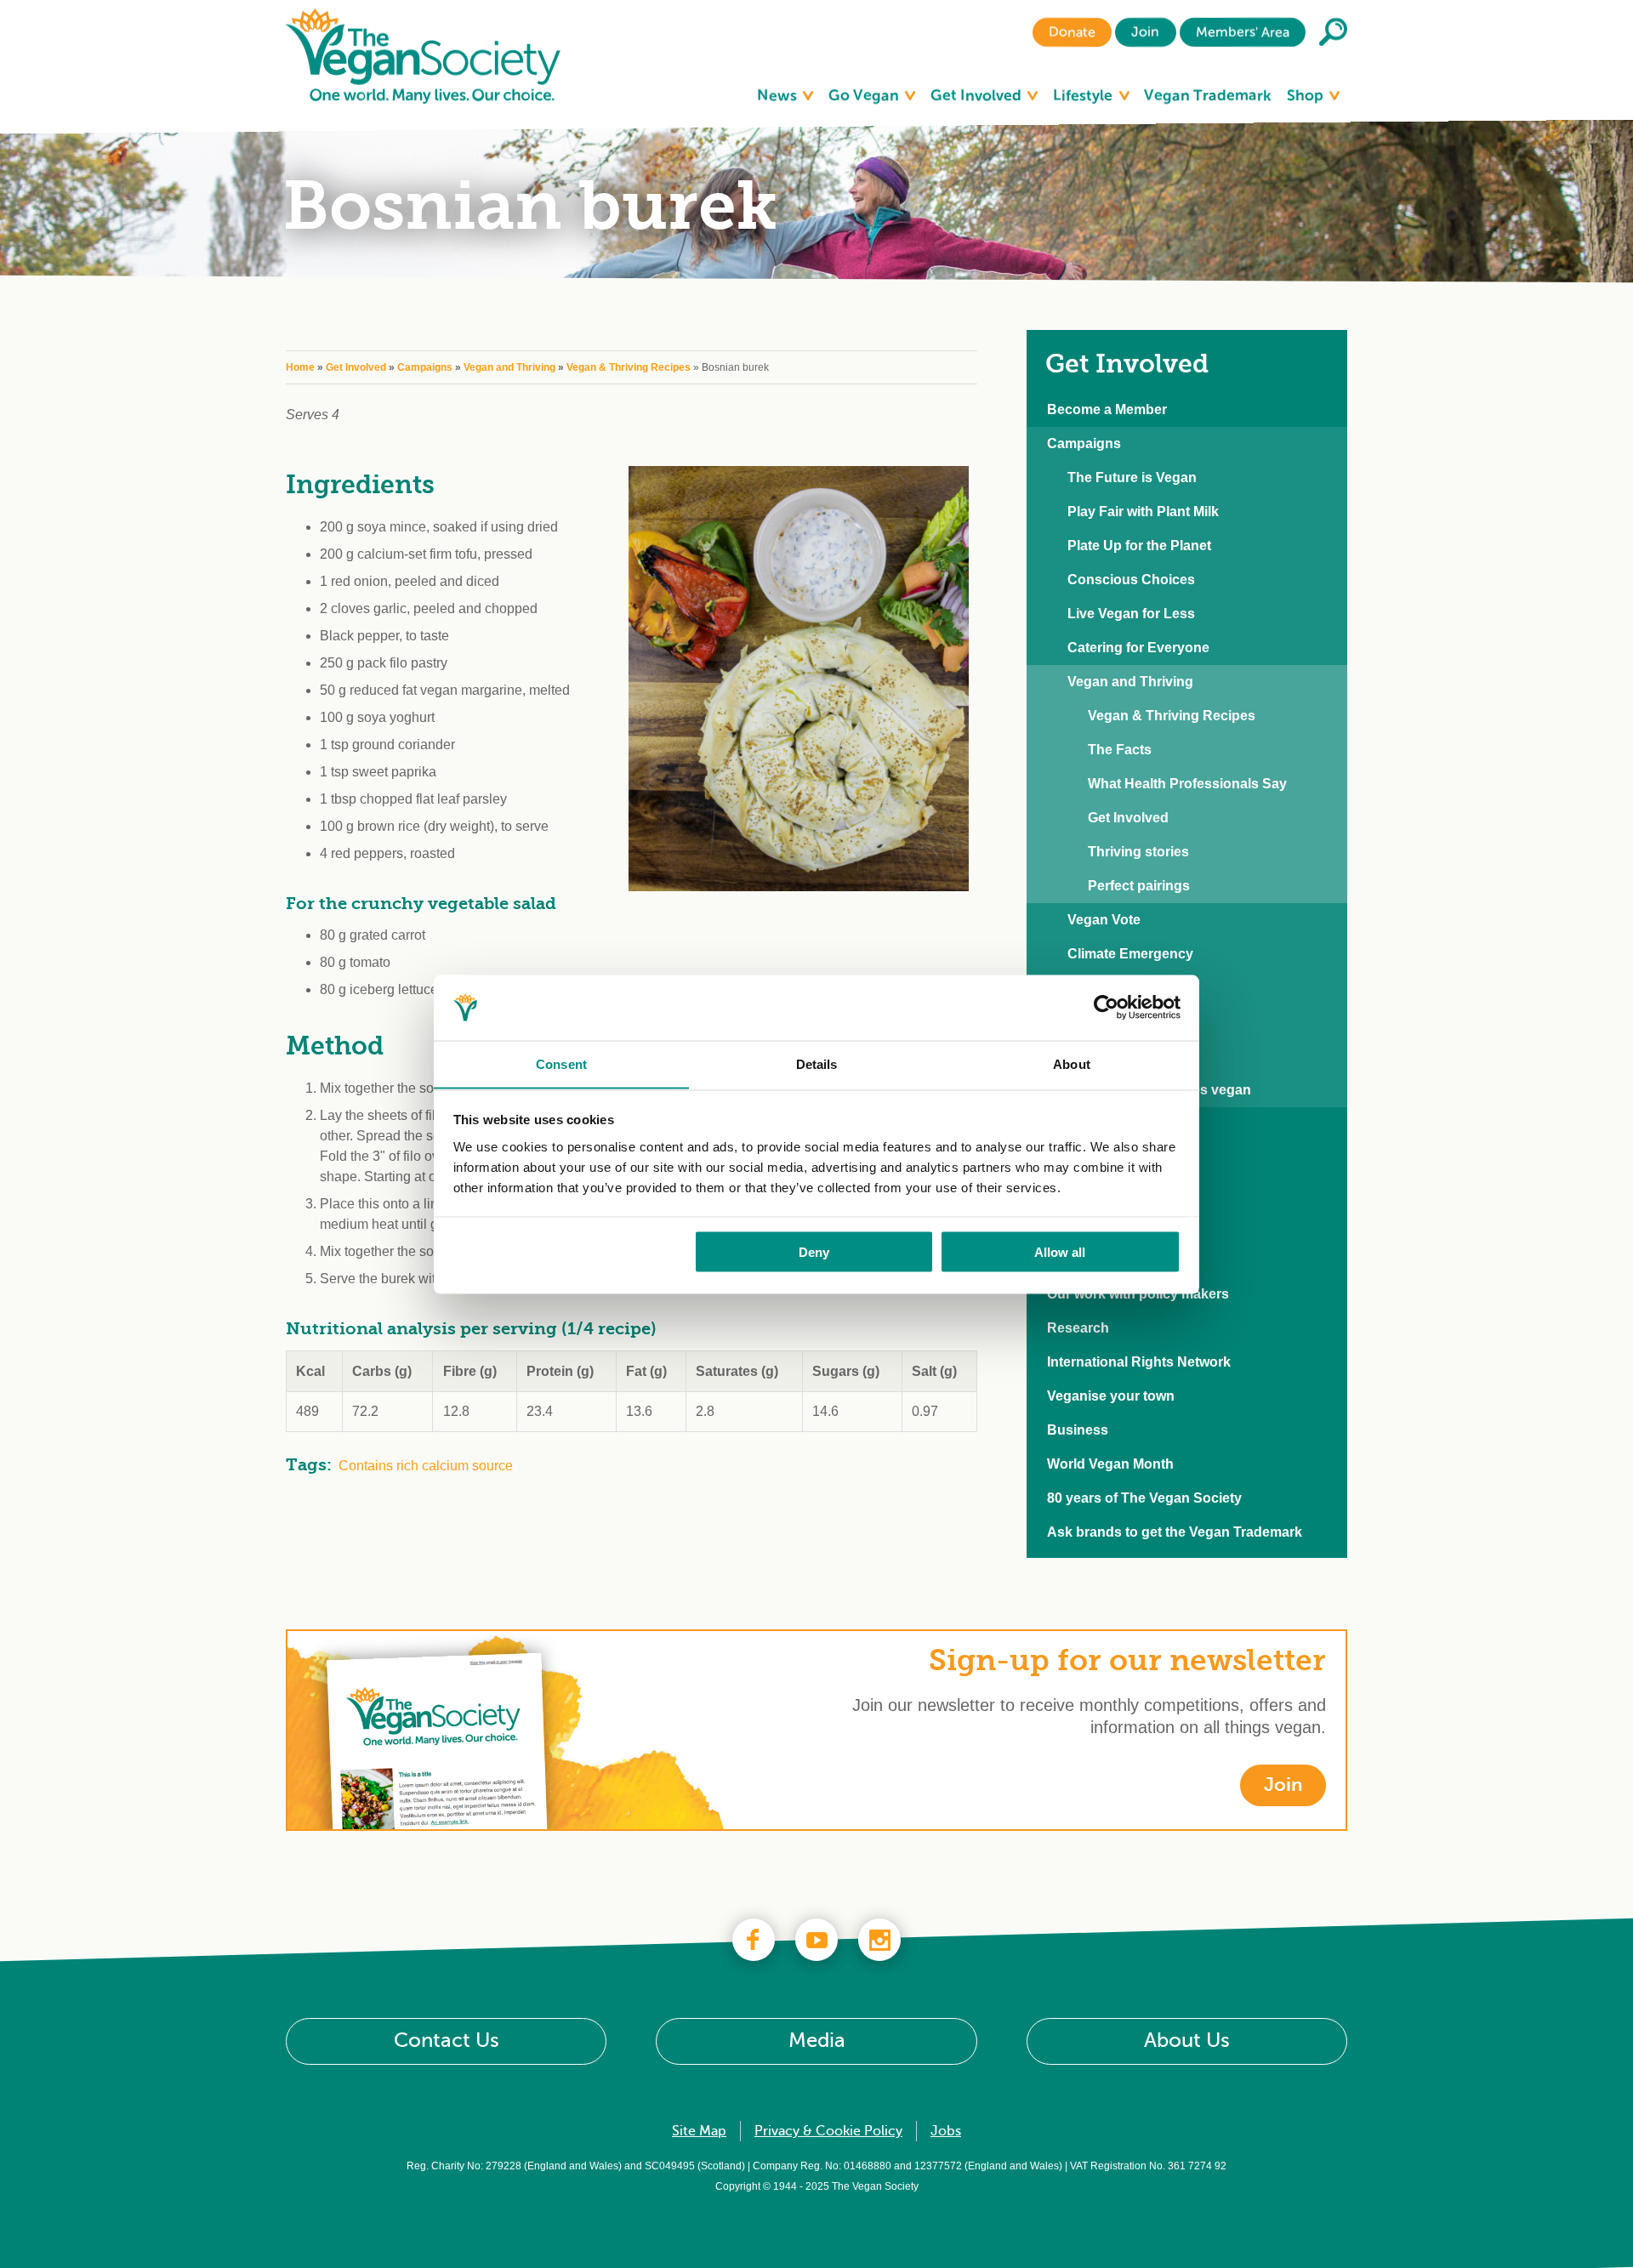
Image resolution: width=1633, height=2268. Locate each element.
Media (817, 2041)
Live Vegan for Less (1131, 614)
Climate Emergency (1130, 954)
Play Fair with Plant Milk (1143, 512)
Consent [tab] (561, 1063)
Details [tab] (817, 1063)
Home (300, 367)
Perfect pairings (1139, 886)
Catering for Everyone (1138, 648)
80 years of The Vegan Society (1144, 1498)
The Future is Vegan (1132, 477)
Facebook (754, 1940)
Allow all (1060, 1251)
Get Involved (978, 95)
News (779, 95)
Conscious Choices (1131, 580)
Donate (1072, 32)
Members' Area (1243, 32)
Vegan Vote (1104, 920)
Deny (814, 1251)
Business (1078, 1430)
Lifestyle (1084, 95)
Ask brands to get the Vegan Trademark (1175, 1532)
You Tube (816, 1940)
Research (1078, 1328)
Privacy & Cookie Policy (828, 2131)
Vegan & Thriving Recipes (629, 367)
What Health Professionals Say (1187, 784)
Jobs (946, 2131)
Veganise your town (1111, 1396)
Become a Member (1107, 409)
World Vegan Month (1110, 1464)
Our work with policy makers (1138, 1294)
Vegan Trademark (1208, 95)
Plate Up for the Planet (1139, 546)
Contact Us (447, 2041)
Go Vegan (865, 95)
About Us (1187, 2041)
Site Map (699, 2131)
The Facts (1120, 750)
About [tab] (1072, 1063)
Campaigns (425, 367)
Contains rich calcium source (426, 1466)
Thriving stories (1138, 852)
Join (1145, 32)
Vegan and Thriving (509, 367)
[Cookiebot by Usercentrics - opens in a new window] (1106, 1008)
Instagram (879, 1940)
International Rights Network (1139, 1362)
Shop (1307, 95)
